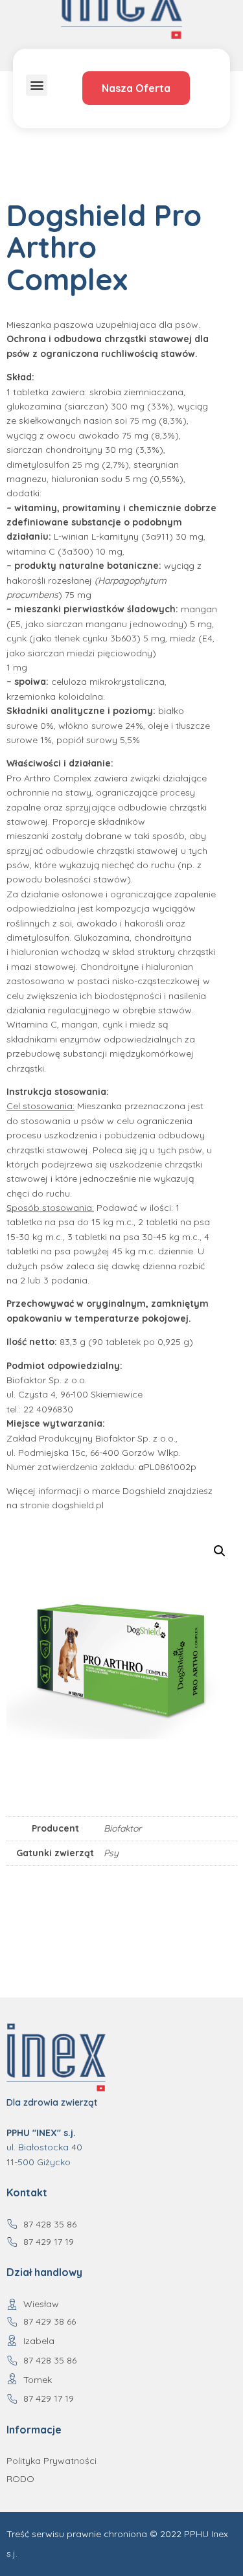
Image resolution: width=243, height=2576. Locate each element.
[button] (37, 85)
